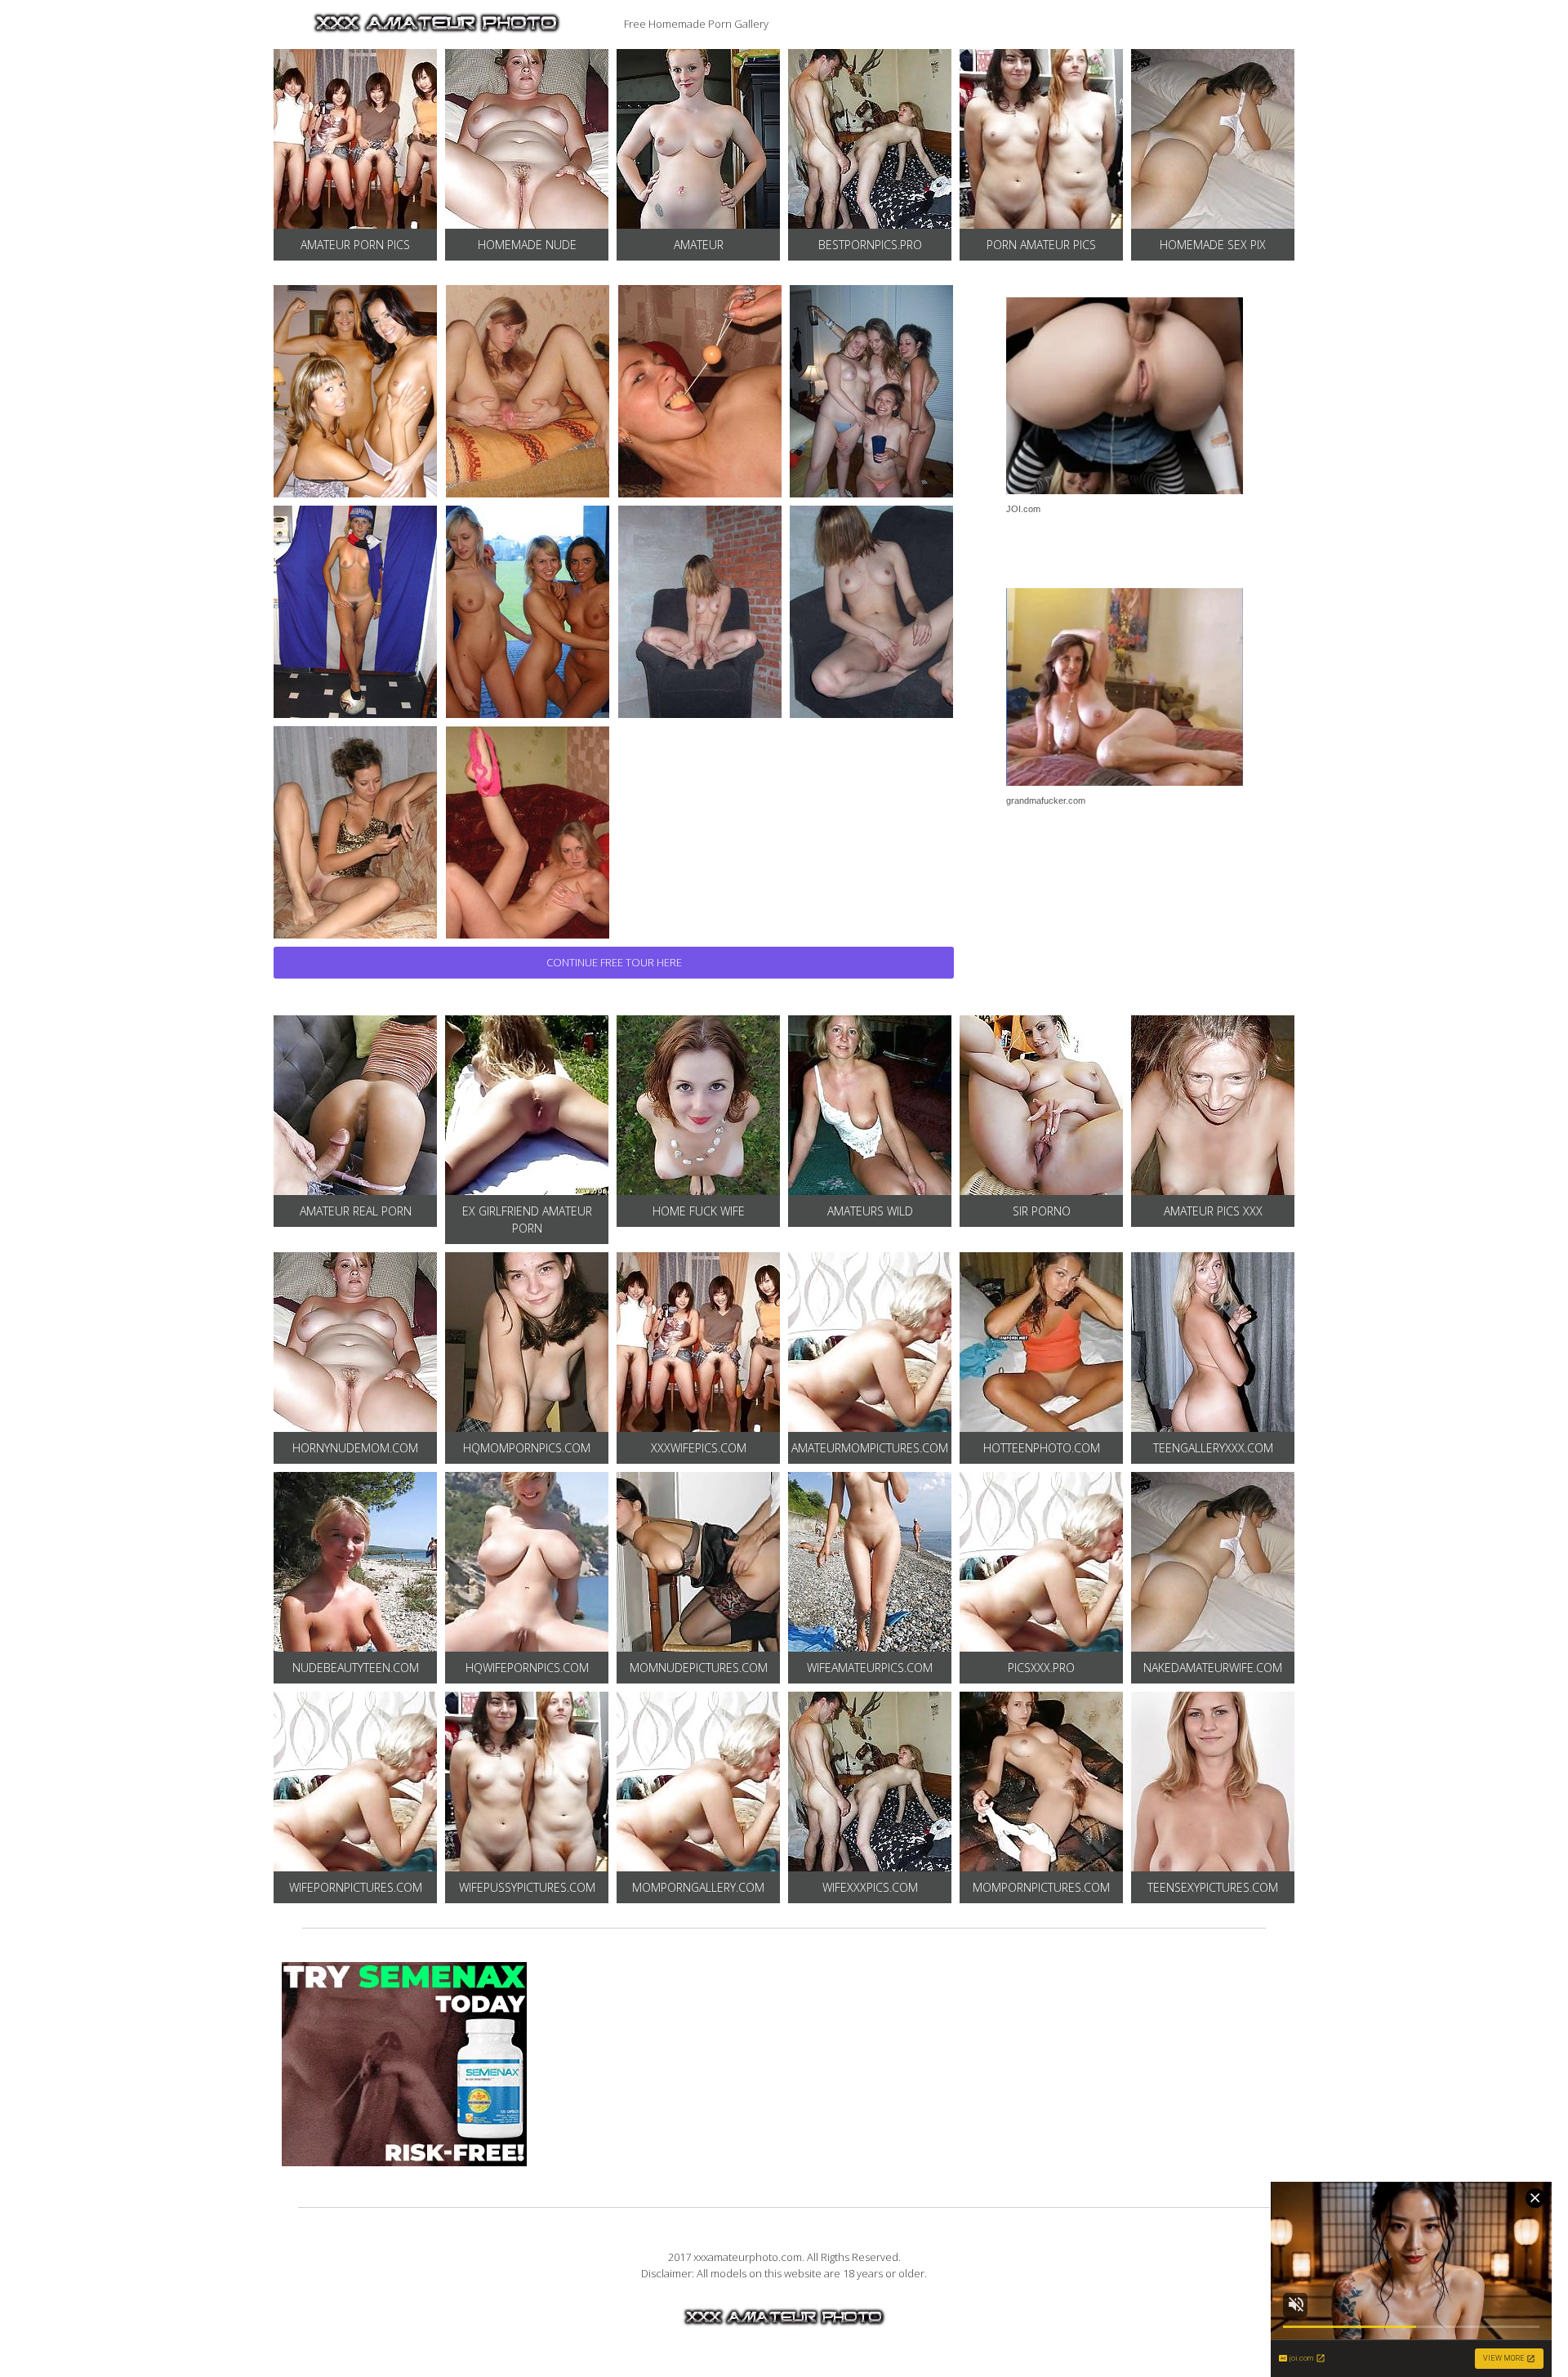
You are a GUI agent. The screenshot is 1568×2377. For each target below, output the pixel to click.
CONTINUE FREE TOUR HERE (614, 962)
